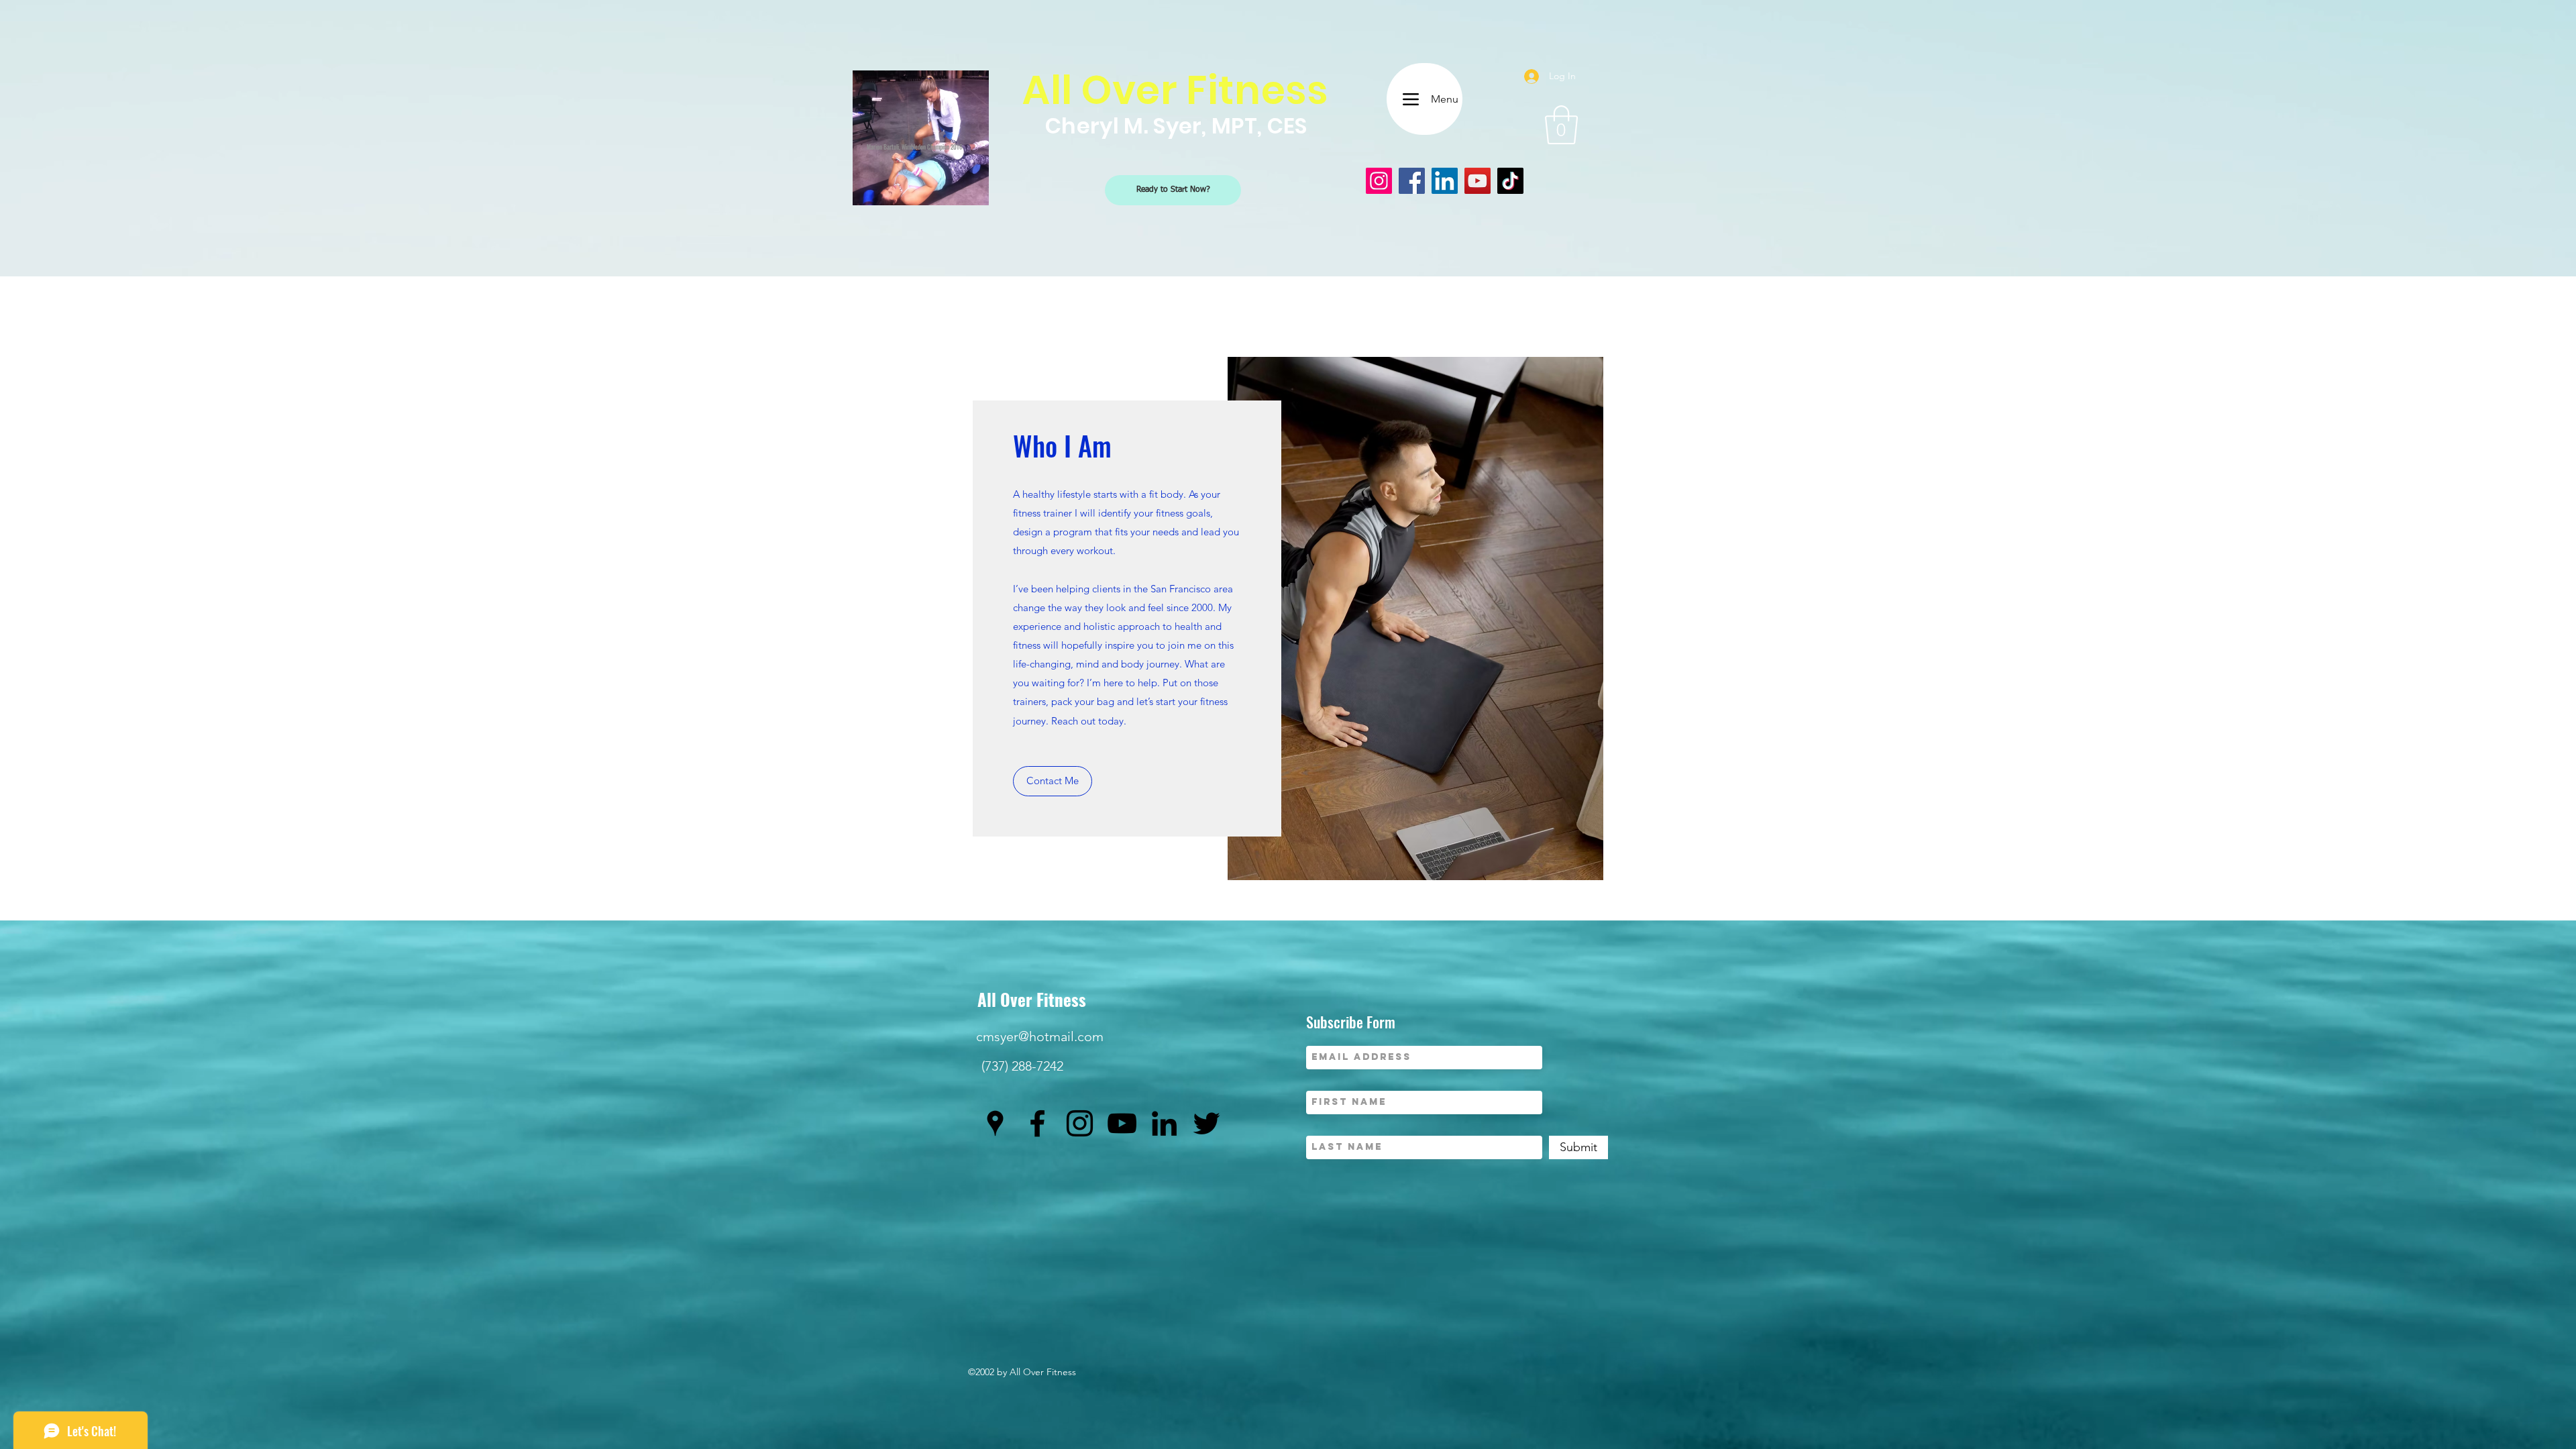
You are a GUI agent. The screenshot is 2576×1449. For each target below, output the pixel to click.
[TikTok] (1510, 181)
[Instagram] (1379, 181)
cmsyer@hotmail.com (1040, 1036)
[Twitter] (1206, 1123)
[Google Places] (995, 1123)
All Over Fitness (1032, 999)
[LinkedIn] (1445, 181)
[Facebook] (1412, 181)
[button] (1561, 125)
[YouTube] (1478, 181)
